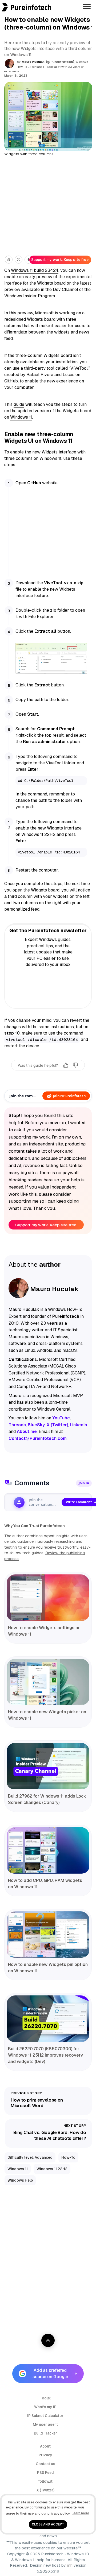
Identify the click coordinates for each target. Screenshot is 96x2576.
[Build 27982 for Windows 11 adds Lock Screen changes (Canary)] (48, 1766)
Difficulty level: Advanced (30, 2157)
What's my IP (45, 2407)
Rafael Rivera (40, 375)
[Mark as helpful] (66, 1065)
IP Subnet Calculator (45, 2416)
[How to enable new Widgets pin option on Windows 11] (48, 1935)
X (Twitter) (45, 2490)
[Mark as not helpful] (75, 1065)
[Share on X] (19, 260)
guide (19, 404)
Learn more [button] (80, 2513)
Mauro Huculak (33, 62)
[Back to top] (48, 2340)
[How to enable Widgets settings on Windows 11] (48, 1598)
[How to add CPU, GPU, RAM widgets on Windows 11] (48, 1850)
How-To (68, 2157)
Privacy (45, 2455)
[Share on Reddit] (9, 260)
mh (70, 2565)
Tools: (45, 2398)
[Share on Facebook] (28, 260)
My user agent (45, 2424)
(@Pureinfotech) (60, 62)
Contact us (45, 2464)
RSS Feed (45, 2473)
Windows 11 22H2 (52, 2169)
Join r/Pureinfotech (69, 1096)
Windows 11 (21, 417)
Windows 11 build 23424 (35, 270)
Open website (37, 483)
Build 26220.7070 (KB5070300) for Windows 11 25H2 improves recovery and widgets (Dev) (45, 2055)
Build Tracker (45, 2433)
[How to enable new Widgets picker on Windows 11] (48, 1682)
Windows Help (20, 2180)
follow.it (45, 2481)
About (45, 2446)
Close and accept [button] (48, 2524)
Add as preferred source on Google (50, 2373)
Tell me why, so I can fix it (48, 1076)
